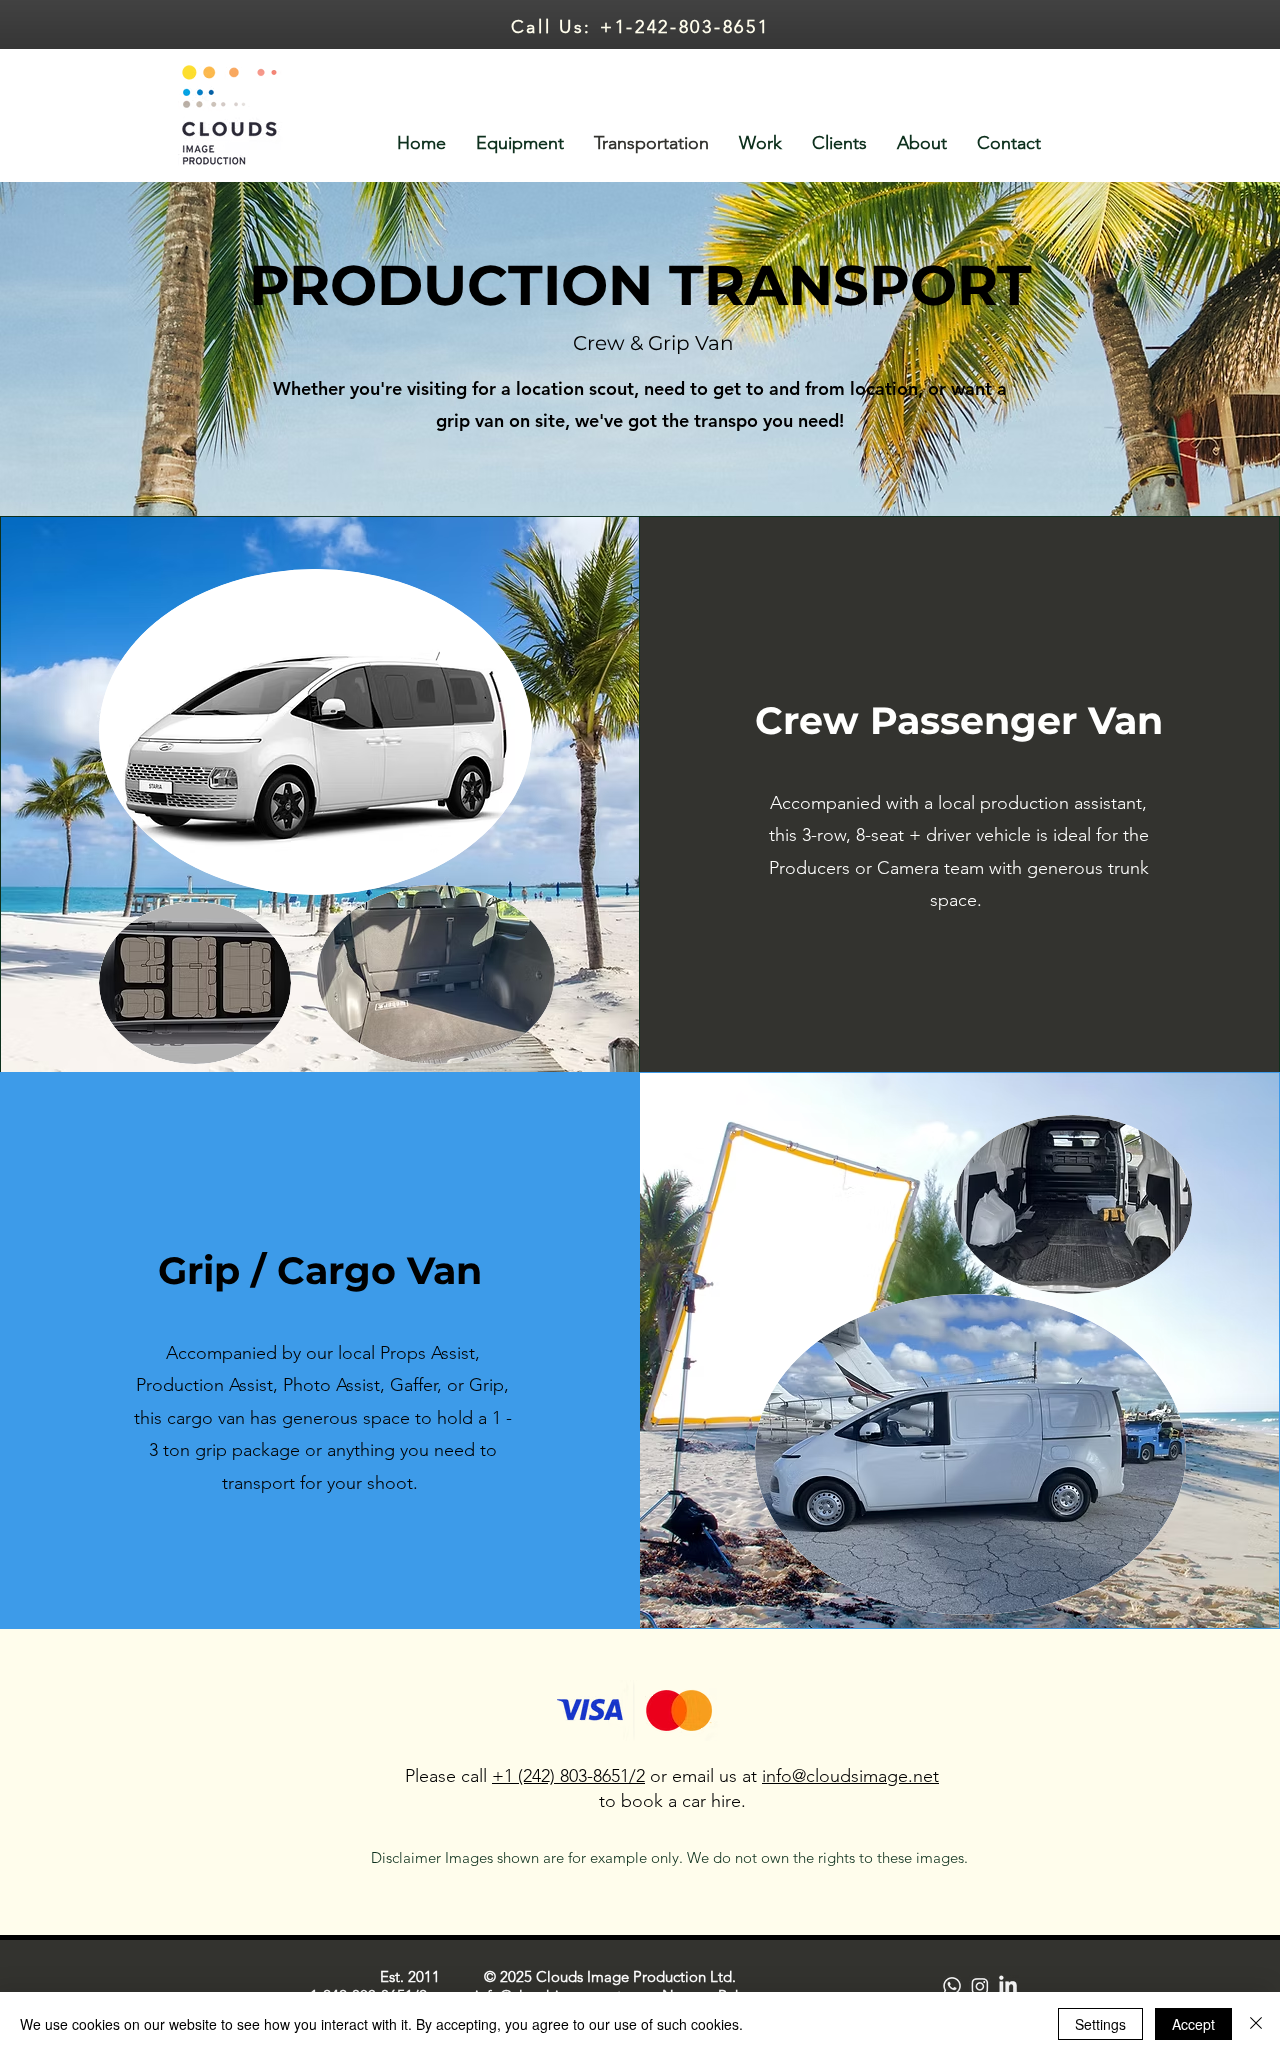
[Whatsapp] (952, 1986)
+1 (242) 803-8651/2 (568, 1776)
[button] (760, 143)
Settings (1100, 2024)
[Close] (1256, 2024)
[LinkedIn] (1008, 1986)
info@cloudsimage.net (850, 1776)
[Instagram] (980, 1986)
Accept (1193, 2024)
